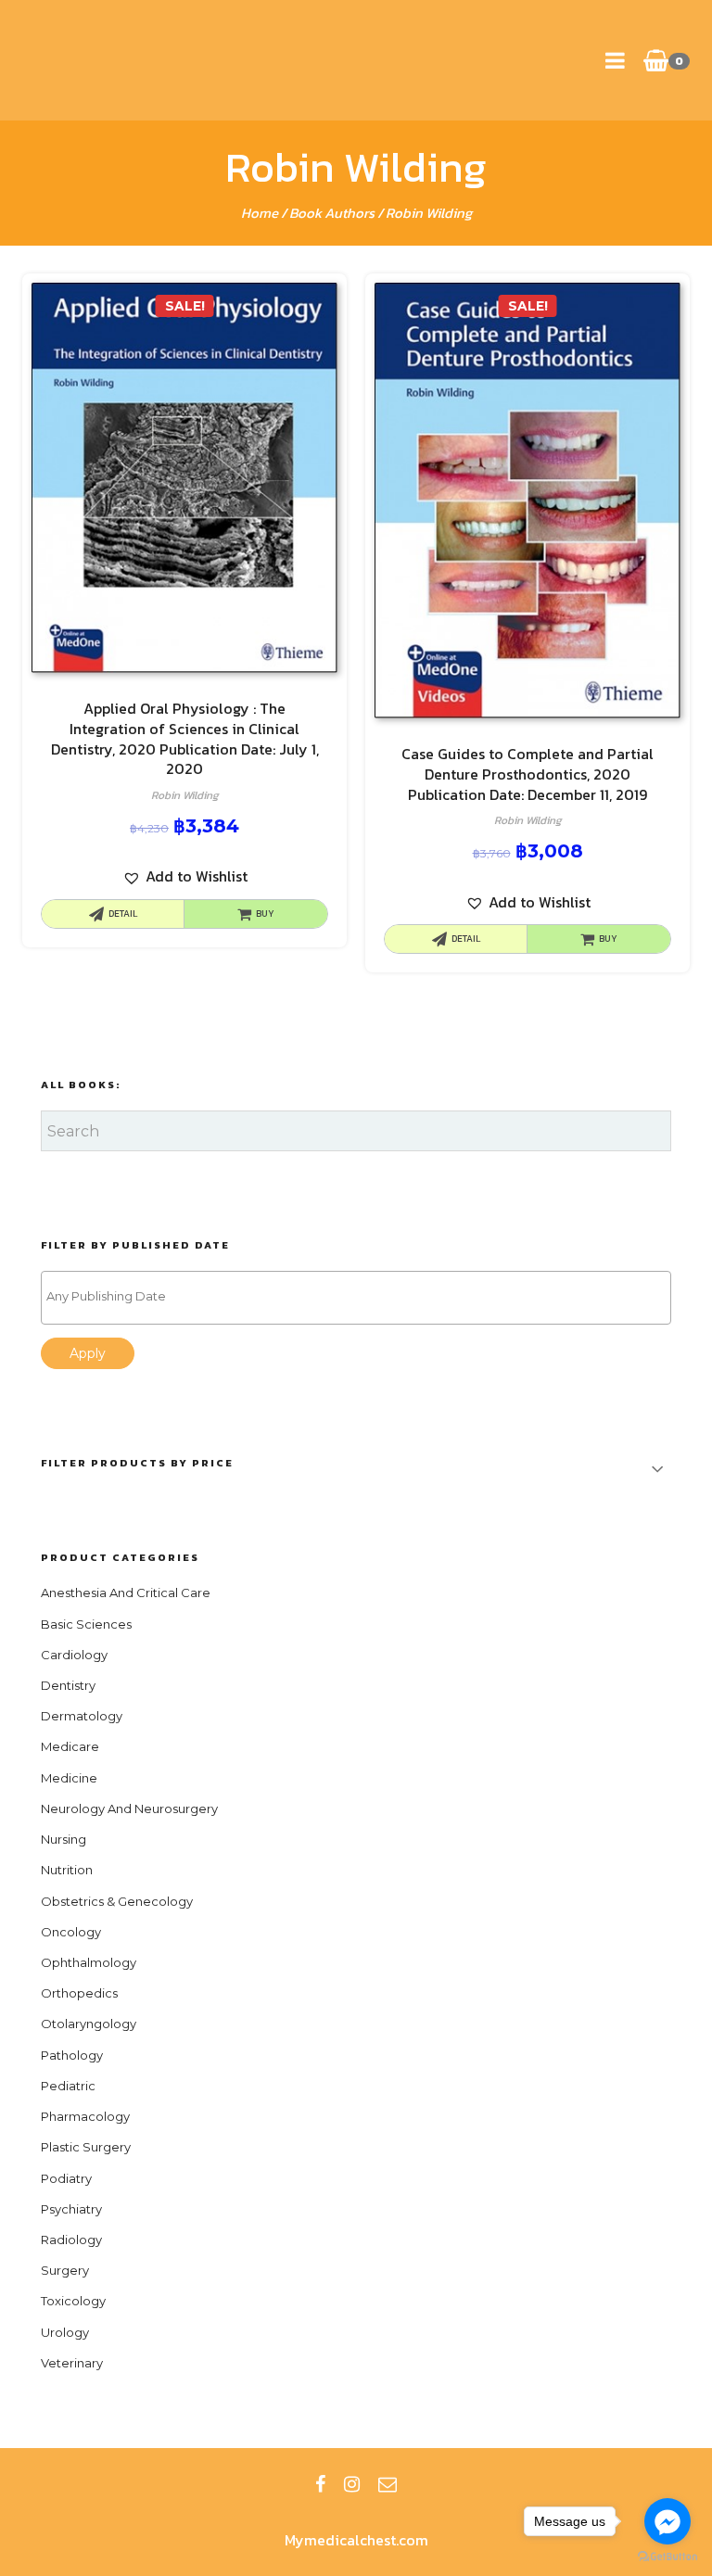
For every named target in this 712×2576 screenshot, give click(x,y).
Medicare (70, 1746)
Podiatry (66, 2178)
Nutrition (67, 1870)
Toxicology (73, 2301)
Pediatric (68, 2086)
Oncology (71, 1932)
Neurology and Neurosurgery (129, 1808)
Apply (88, 1353)
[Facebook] (320, 2484)
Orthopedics (79, 1993)
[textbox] (361, 1296)
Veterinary (72, 2363)
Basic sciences (86, 1624)
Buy (265, 914)
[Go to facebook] (667, 2521)
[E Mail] (388, 2484)
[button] (185, 876)
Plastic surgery (86, 2147)
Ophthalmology (89, 1962)
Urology (65, 2332)
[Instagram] (352, 2484)
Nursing (64, 1839)
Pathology (72, 2055)
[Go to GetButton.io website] (667, 2557)
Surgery (65, 2270)
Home (260, 213)
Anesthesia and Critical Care (126, 1593)
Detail (123, 914)
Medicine (69, 1778)
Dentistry (68, 1685)
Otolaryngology (89, 2024)
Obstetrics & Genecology (117, 1901)
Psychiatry (71, 2209)
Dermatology (82, 1716)
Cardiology (74, 1655)
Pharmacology (85, 2116)
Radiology (71, 2240)
